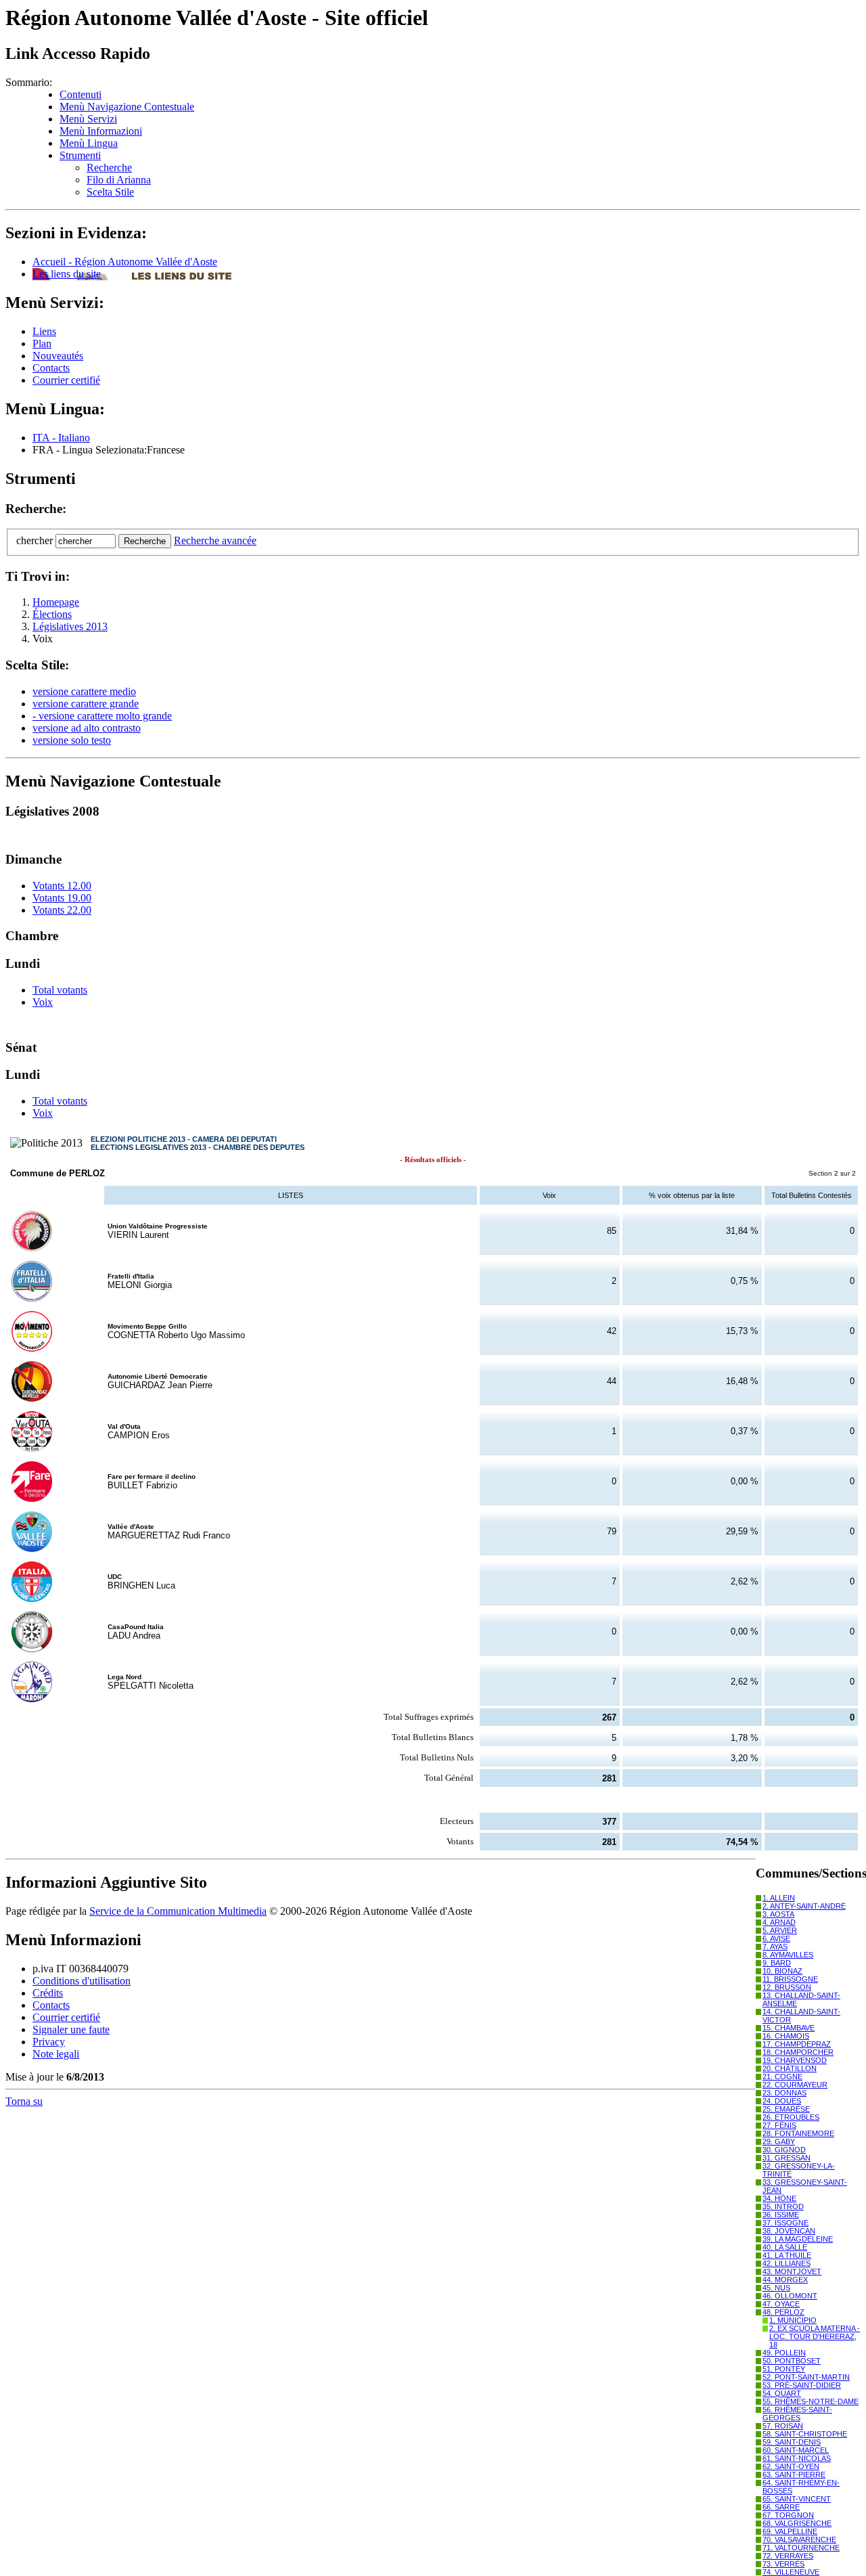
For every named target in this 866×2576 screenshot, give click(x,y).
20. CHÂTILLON (790, 2068)
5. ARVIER (780, 1930)
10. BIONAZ (782, 1971)
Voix (43, 1002)
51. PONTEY (784, 2369)
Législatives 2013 (70, 626)
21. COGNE (782, 2077)
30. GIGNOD (784, 2150)
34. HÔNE (779, 2198)
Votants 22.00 (62, 910)
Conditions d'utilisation (82, 1981)
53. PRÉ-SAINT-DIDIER (802, 2385)
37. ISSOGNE (785, 2223)
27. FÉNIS (779, 2125)
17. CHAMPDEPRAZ (797, 2044)
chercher (35, 540)
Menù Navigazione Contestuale (127, 107)
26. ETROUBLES (791, 2117)
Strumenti (80, 155)
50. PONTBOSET (792, 2361)
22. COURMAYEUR (795, 2085)
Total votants (60, 990)
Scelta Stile (110, 192)
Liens (44, 331)
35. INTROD (783, 2206)
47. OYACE (781, 2304)
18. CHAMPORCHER (798, 2052)
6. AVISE (776, 1938)
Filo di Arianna (119, 180)
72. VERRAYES (788, 2556)
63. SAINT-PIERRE (794, 2474)
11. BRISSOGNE (790, 1979)
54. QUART (782, 2393)
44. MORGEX (785, 2280)
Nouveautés (58, 356)
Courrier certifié (66, 380)
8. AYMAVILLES (788, 1955)
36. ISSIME (781, 2215)
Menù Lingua (89, 143)
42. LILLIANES (787, 2263)
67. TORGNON (788, 2515)
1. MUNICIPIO (793, 2320)
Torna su (24, 2101)
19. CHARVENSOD (795, 2060)
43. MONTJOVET (792, 2271)
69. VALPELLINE (790, 2531)
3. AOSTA (778, 1914)
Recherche (109, 168)
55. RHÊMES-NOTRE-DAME (811, 2401)
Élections (52, 614)
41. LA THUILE (787, 2255)
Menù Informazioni (101, 131)
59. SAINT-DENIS (792, 2442)
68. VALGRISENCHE (797, 2523)
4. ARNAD (779, 1922)
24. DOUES (782, 2101)
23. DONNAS (784, 2093)
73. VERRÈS (783, 2564)
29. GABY (779, 2141)
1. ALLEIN (779, 1898)
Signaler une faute (71, 2029)
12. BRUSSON (787, 1987)
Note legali (56, 2054)
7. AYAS (775, 1947)
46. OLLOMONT (790, 2296)
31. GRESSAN (787, 2158)
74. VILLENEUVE (791, 2572)
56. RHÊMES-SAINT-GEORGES (797, 2414)
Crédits (48, 1993)
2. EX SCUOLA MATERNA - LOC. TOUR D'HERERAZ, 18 (815, 2336)
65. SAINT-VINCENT (797, 2499)
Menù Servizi (88, 119)
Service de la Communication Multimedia (178, 1911)
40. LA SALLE (785, 2247)
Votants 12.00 (62, 886)
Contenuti (81, 94)
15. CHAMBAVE (789, 2028)
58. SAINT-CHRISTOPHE (805, 2434)
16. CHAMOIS (786, 2036)
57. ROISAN (783, 2426)
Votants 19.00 (62, 898)
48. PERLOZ (783, 2312)
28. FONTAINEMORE (798, 2133)
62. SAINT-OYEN (791, 2466)
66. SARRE (781, 2507)
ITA (61, 438)
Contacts (51, 368)
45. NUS (776, 2288)
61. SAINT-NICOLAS (797, 2458)
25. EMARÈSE (786, 2109)
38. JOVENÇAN (789, 2231)
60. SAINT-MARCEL (796, 2450)
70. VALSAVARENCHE (799, 2539)
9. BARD (777, 1963)
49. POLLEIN (784, 2353)
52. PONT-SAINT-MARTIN (806, 2377)
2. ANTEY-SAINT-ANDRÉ (804, 1906)
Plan (42, 343)
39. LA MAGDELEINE (798, 2239)
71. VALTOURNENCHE (801, 2548)
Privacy (49, 2042)
